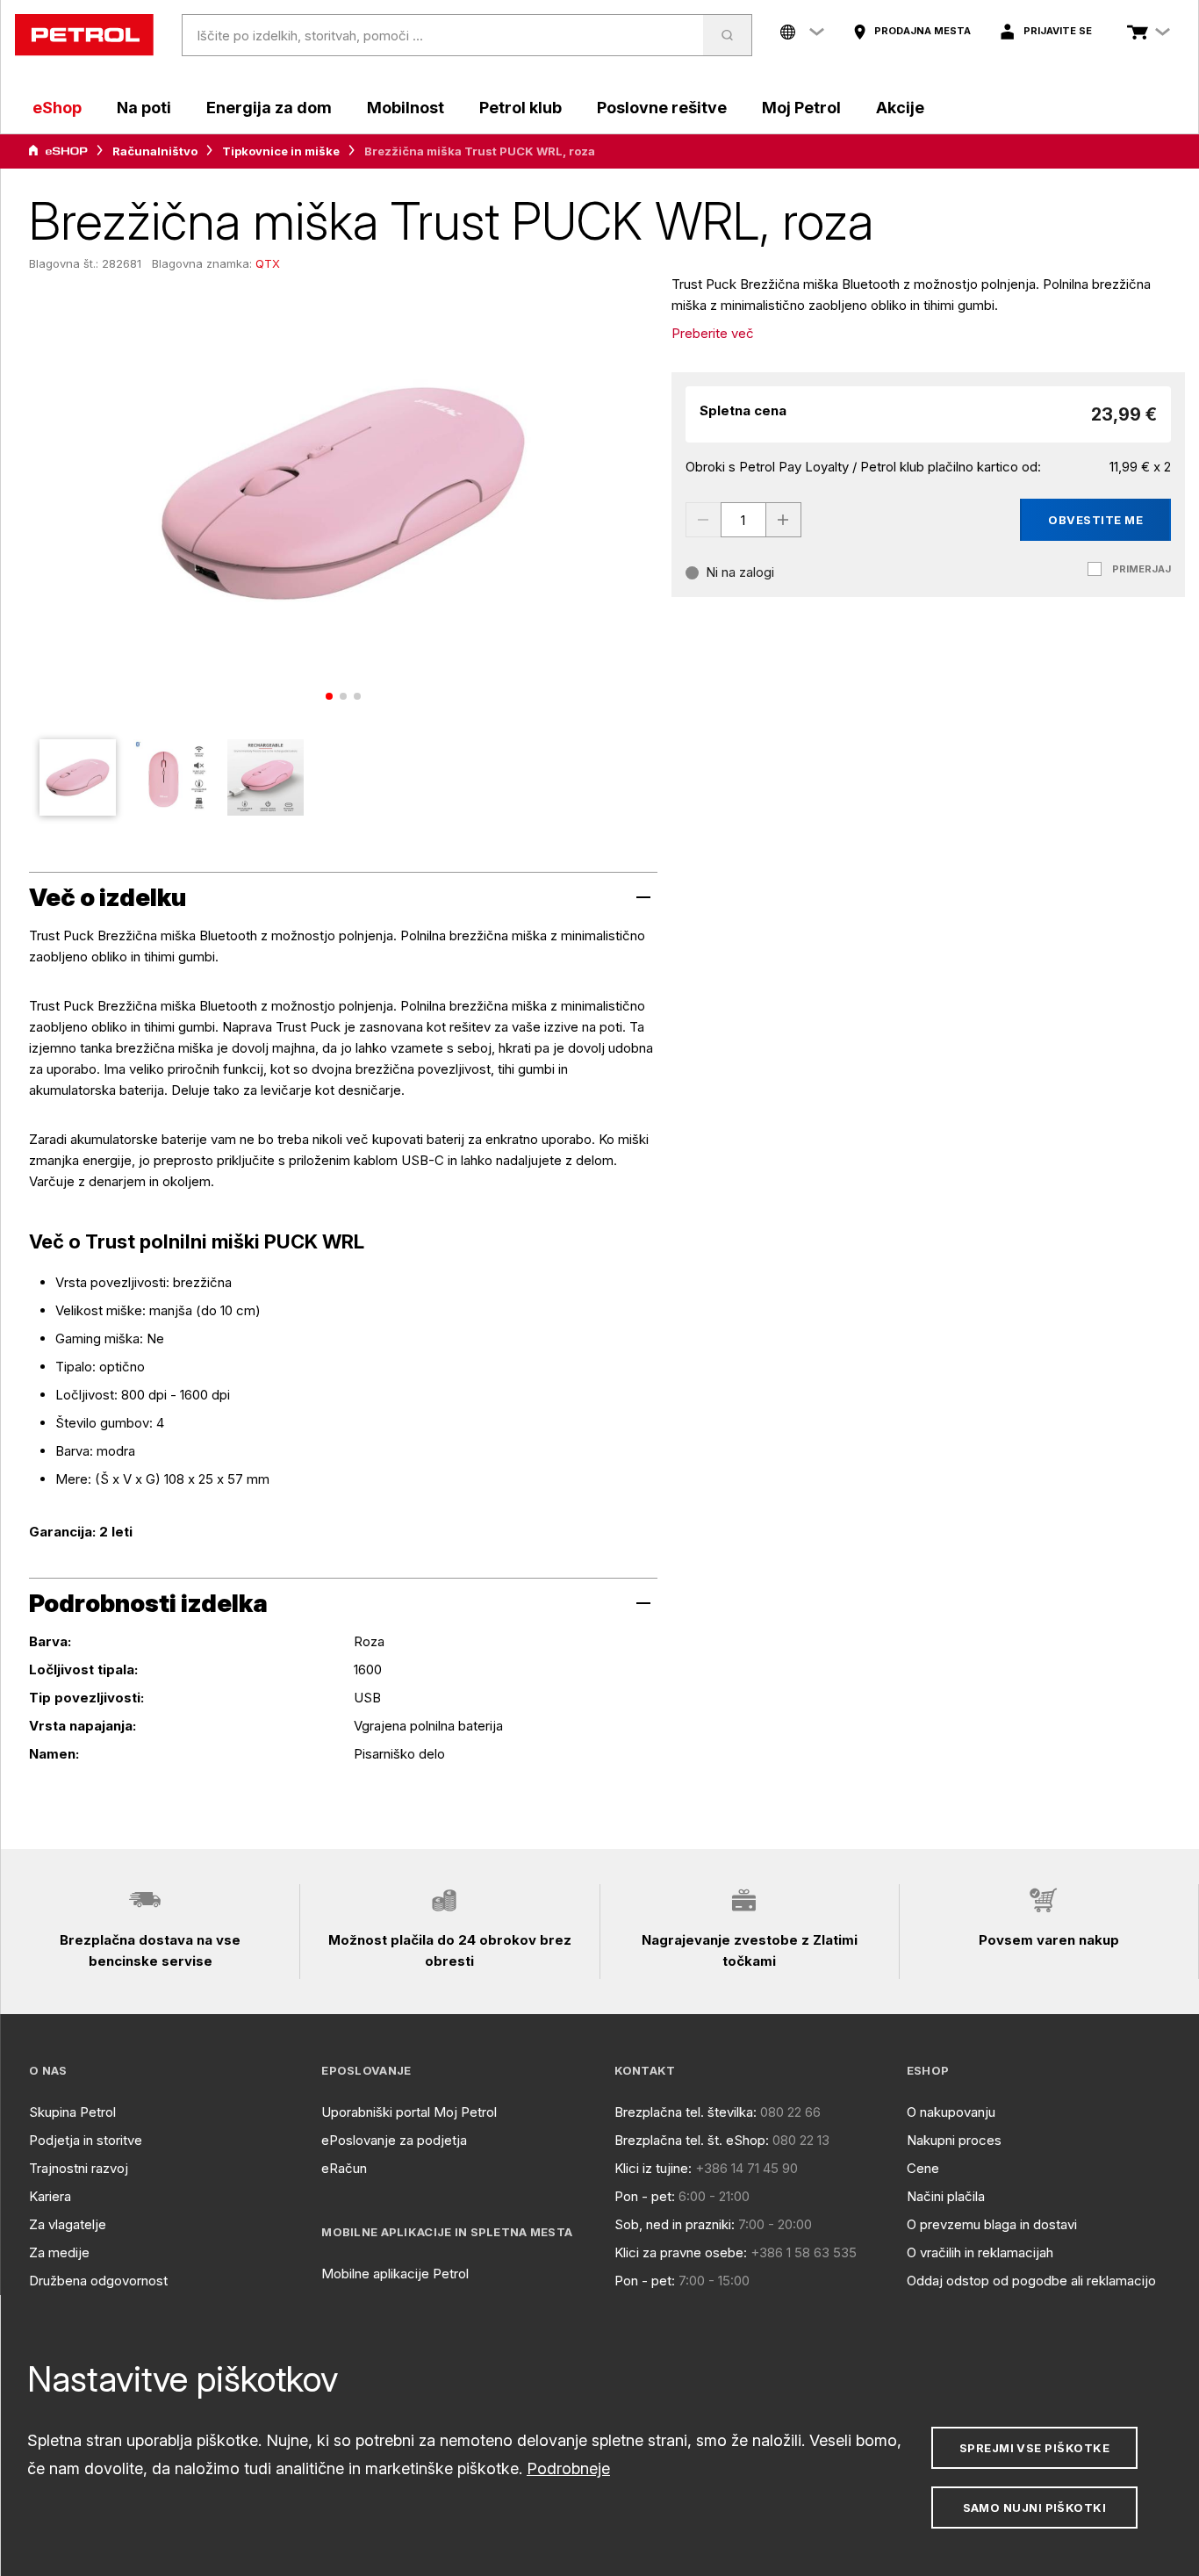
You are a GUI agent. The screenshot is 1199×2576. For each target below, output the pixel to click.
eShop (57, 108)
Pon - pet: (645, 2196)
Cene (923, 2168)
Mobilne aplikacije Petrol (395, 2274)
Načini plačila (946, 2196)
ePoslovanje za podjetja (394, 2140)
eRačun (344, 2168)
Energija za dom (269, 108)
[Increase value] (784, 520)
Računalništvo (155, 151)
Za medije (59, 2252)
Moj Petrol (801, 108)
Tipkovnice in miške (281, 151)
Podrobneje (568, 2468)
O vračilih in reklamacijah (980, 2252)
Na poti (144, 108)
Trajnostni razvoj (79, 2168)
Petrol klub (521, 108)
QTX (268, 263)
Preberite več (713, 333)
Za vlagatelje (68, 2224)
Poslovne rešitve (662, 108)
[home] (84, 35)
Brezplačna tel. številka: (686, 2112)
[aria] (58, 151)
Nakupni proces (954, 2140)
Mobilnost (406, 108)
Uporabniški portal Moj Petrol (409, 2112)
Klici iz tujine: (653, 2168)
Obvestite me (1095, 520)
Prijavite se (1058, 31)
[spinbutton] (743, 520)
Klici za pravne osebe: (681, 2252)
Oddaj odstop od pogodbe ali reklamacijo (1031, 2281)
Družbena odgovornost (98, 2281)
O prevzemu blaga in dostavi (992, 2224)
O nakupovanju (951, 2112)
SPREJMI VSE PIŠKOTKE (1034, 2448)
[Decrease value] (703, 520)
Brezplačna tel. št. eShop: (692, 2140)
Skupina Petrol (72, 2112)
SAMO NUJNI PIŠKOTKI (1035, 2508)
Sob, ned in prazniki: (675, 2224)
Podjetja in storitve (86, 2140)
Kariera (50, 2196)
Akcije (900, 108)
